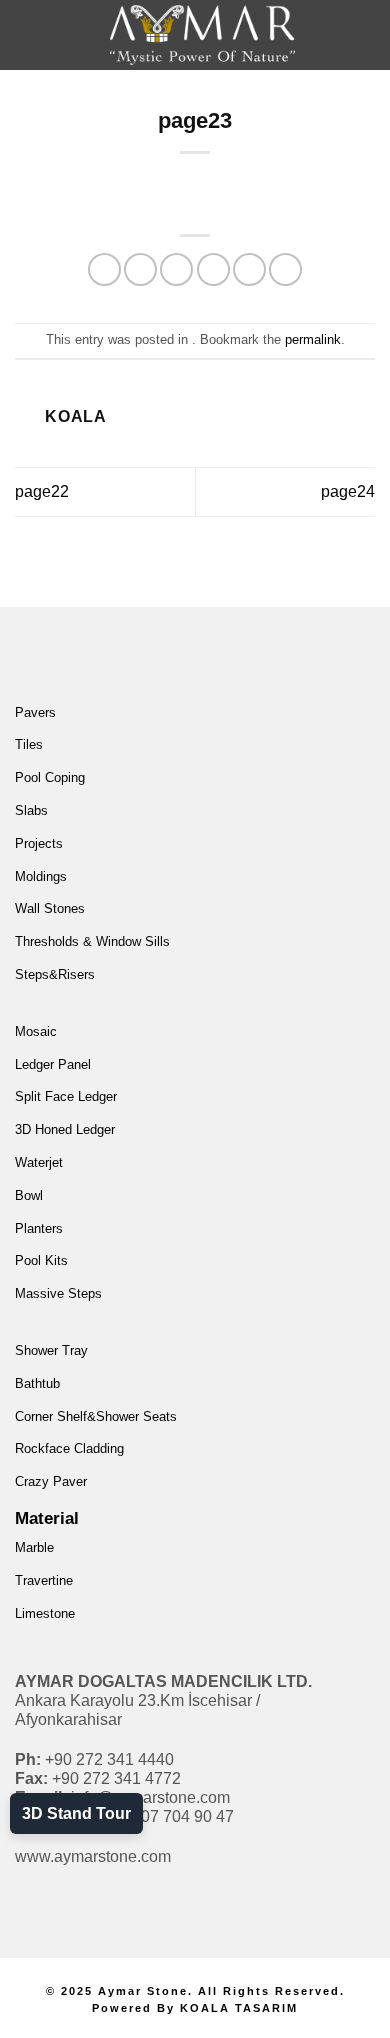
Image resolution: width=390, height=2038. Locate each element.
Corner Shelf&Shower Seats (96, 1416)
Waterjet (39, 1162)
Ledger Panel (53, 1064)
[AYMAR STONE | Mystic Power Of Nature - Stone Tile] (202, 35)
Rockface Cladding (69, 1448)
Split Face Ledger (66, 1096)
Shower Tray (51, 1350)
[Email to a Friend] (213, 269)
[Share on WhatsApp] (104, 269)
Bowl (29, 1195)
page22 (42, 491)
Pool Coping (50, 777)
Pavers (35, 712)
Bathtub (37, 1383)
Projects (39, 843)
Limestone (45, 1613)
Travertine (44, 1580)
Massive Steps (58, 1293)
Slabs (31, 810)
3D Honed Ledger (65, 1129)
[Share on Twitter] (176, 269)
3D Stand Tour (76, 1813)
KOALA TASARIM (239, 2008)
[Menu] (46, 50)
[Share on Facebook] (140, 269)
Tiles (29, 744)
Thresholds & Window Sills (92, 941)
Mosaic (36, 1031)
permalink (313, 339)
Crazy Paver (51, 1481)
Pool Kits (41, 1260)
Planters (39, 1228)
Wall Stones (50, 908)
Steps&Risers (55, 974)
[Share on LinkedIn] (285, 269)
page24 (348, 491)
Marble (34, 1547)
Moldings (41, 876)
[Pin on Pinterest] (249, 269)
